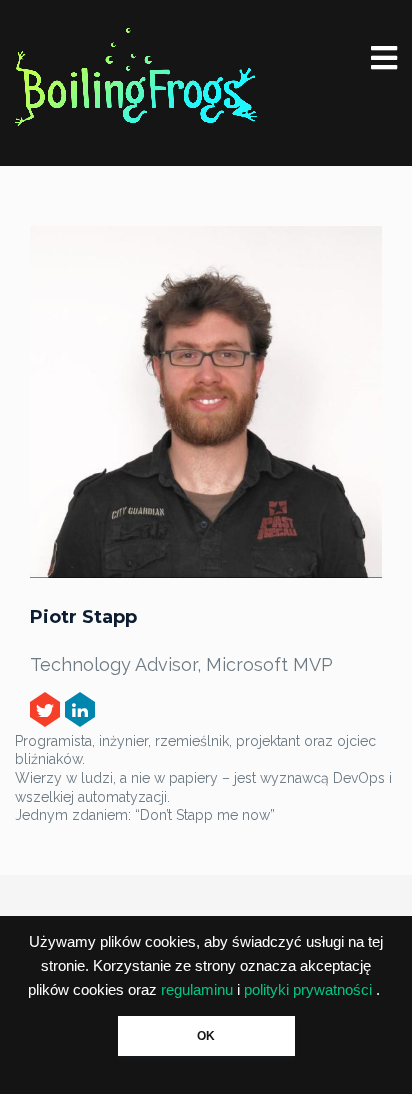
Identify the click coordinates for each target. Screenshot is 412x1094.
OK (206, 1036)
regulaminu (197, 990)
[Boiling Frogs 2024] (136, 77)
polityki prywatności (308, 990)
